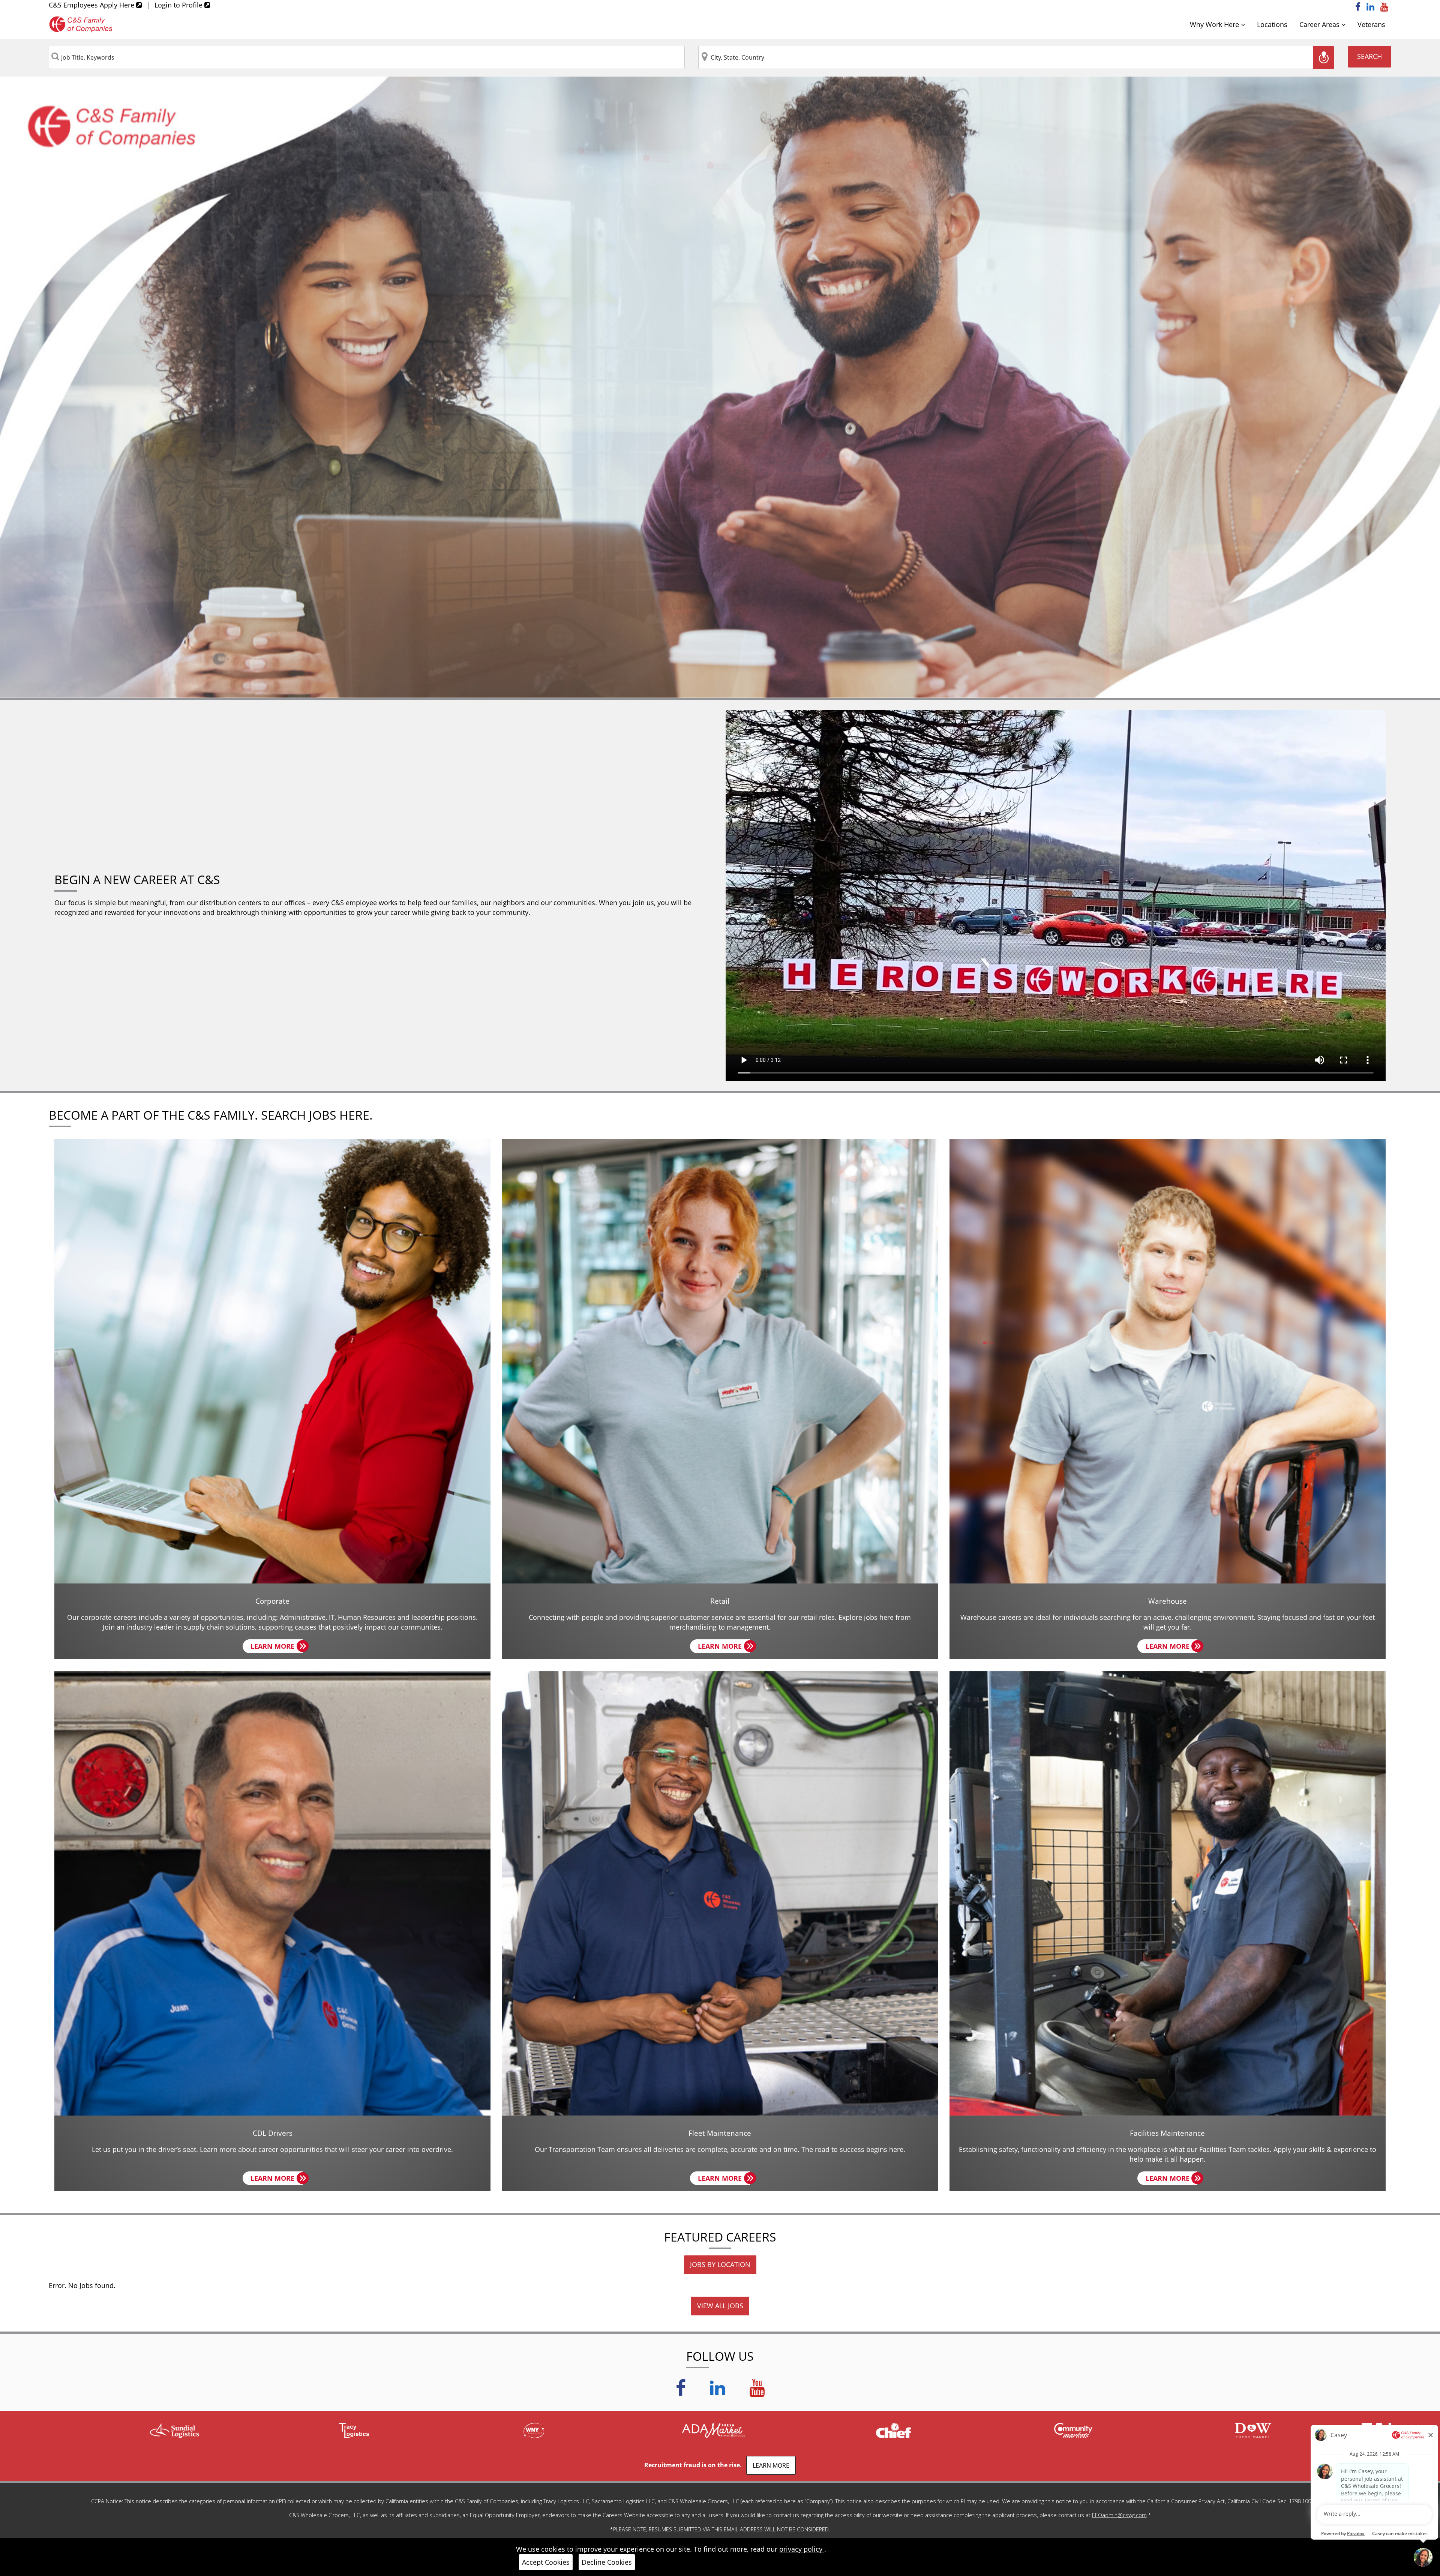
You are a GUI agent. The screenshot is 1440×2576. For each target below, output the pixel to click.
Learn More (277, 1647)
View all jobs (720, 2306)
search (1369, 56)
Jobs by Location (720, 2264)
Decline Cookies (607, 2562)
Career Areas (1320, 24)
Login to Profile (179, 5)
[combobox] (367, 57)
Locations (1272, 24)
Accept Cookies (546, 2562)
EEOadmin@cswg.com (1119, 2515)
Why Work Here (1215, 24)
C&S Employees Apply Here (92, 5)
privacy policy (802, 2549)
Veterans (1371, 24)
